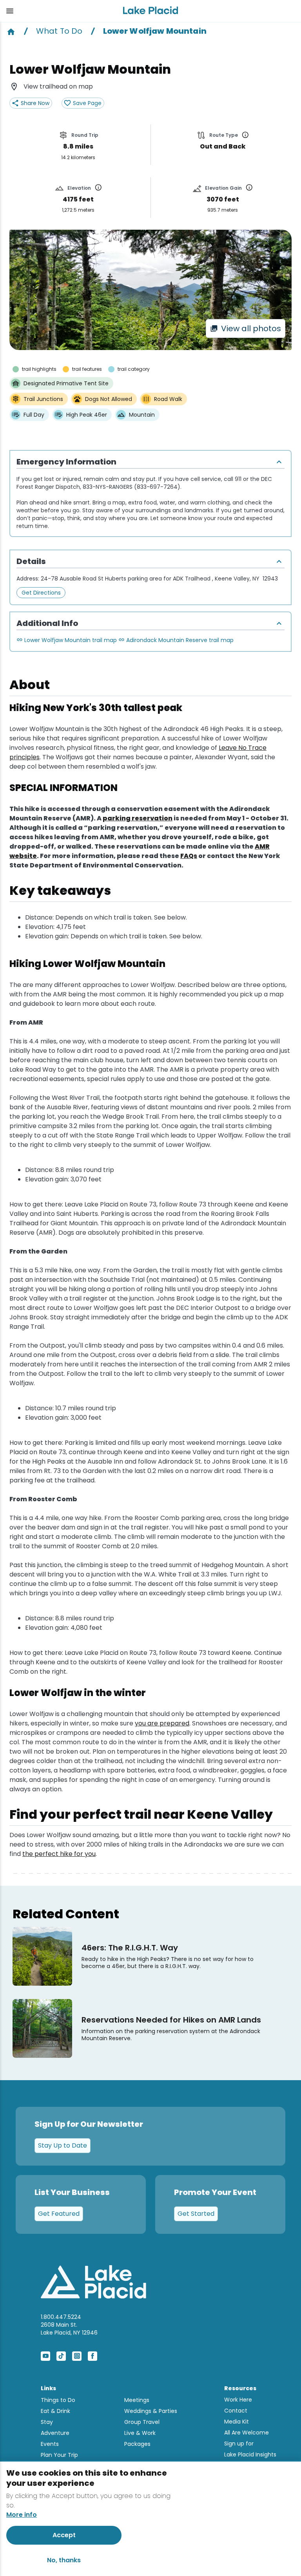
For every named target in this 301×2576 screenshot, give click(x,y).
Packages (137, 2444)
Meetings (137, 2400)
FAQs (189, 856)
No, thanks (64, 2560)
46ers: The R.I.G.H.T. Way (130, 1948)
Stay (47, 2422)
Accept (64, 2535)
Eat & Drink (55, 2411)
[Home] (11, 31)
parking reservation (138, 818)
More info (22, 2515)
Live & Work (140, 2433)
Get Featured (59, 2214)
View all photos (251, 328)
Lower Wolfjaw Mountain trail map (71, 640)
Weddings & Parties (151, 2411)
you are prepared (162, 1723)
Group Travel (142, 2422)
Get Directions (41, 593)
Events (50, 2444)
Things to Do (58, 2400)
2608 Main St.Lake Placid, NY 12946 (69, 2329)
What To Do (59, 31)
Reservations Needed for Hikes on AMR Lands (171, 2020)
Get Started (196, 2214)
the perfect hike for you (59, 1854)
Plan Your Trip (59, 2455)
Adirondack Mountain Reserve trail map (180, 640)
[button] (58, 11)
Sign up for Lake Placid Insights (250, 2449)
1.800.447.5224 (61, 2317)
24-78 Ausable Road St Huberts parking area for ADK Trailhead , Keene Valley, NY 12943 (159, 579)
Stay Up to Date (63, 2145)
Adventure (55, 2433)
